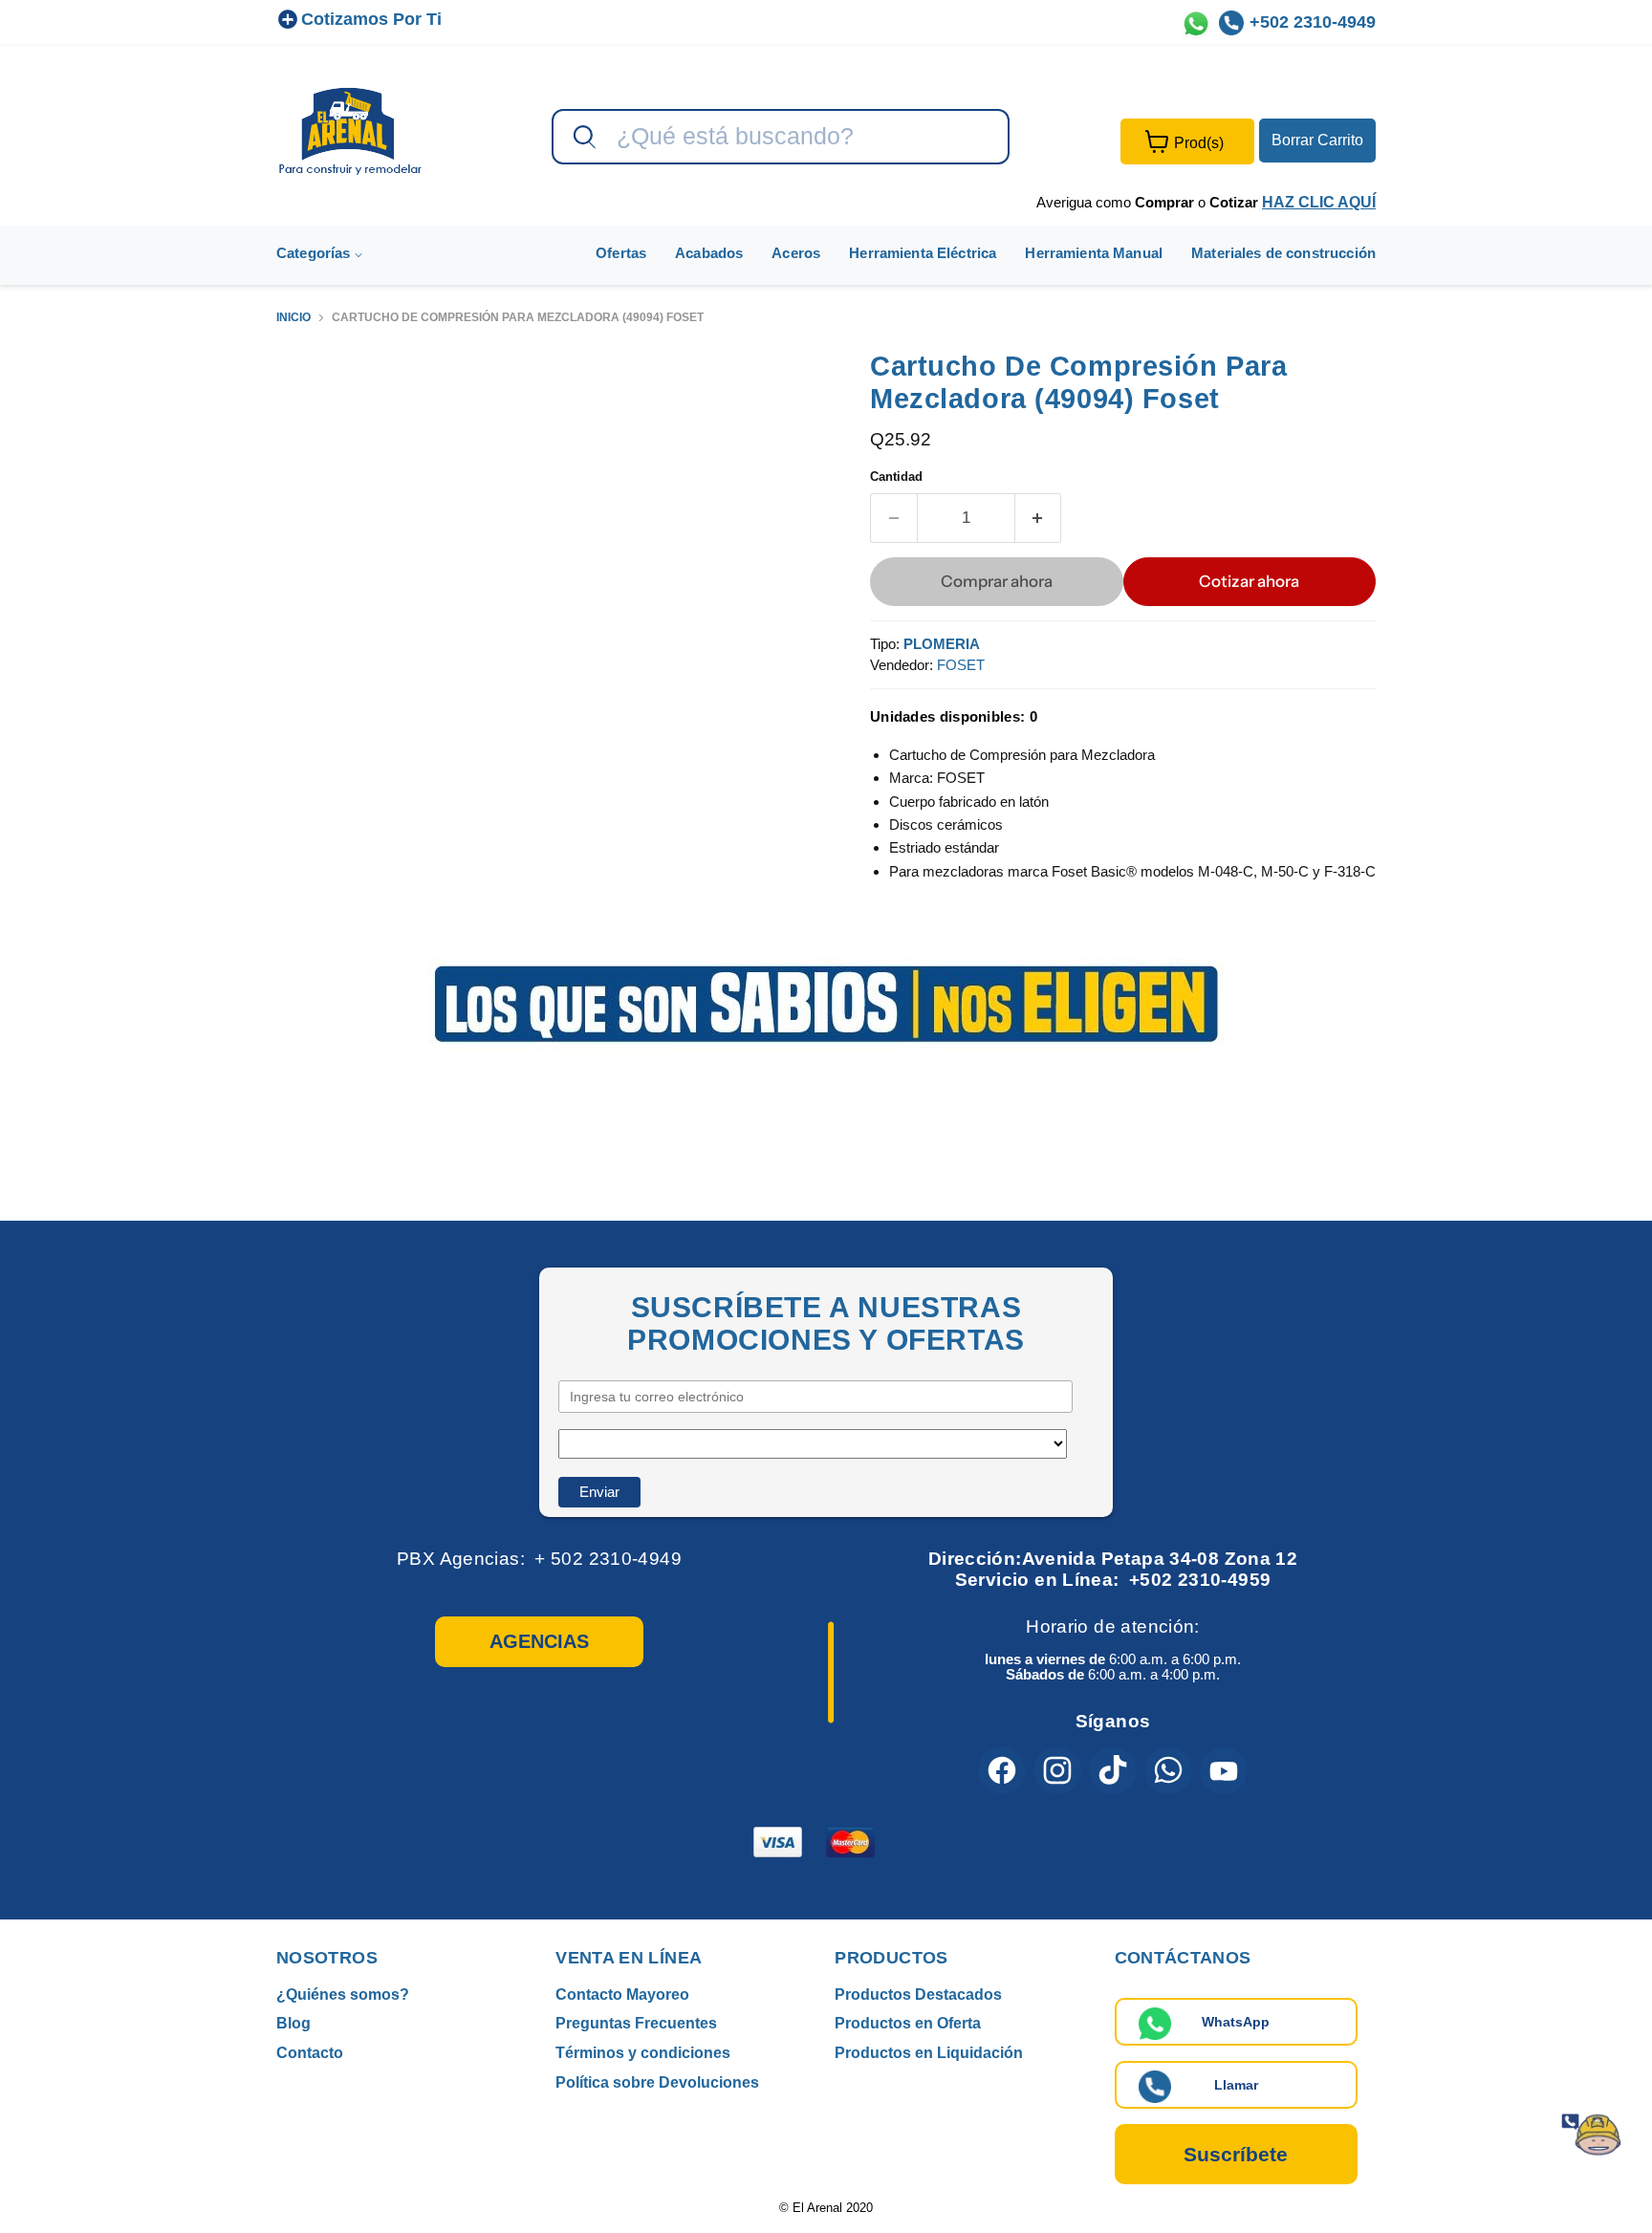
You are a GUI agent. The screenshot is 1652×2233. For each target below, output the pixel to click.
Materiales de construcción (1283, 253)
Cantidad (896, 477)
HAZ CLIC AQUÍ (1319, 202)
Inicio (293, 318)
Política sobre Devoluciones (657, 2082)
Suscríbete (1236, 2154)
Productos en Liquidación (929, 2053)
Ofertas (621, 253)
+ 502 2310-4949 (608, 1559)
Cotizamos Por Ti (371, 19)
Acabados (709, 253)
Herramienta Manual (1094, 253)
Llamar (1236, 2085)
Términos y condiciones (643, 2053)
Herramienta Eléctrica (923, 253)
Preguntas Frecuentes (636, 2023)
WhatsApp (1236, 2022)
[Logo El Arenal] (350, 130)
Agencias (539, 1641)
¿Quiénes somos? (343, 1995)
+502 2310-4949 (1313, 22)
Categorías (315, 253)
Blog (293, 2023)
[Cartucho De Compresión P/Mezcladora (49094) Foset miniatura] (312, 404)
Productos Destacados (918, 1995)
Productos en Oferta (908, 2023)
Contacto (310, 2053)
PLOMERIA (942, 644)
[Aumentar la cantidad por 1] (1039, 518)
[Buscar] (582, 138)
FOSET (961, 665)
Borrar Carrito (1317, 140)
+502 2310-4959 (1200, 1580)
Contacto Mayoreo (622, 1995)
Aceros (796, 253)
